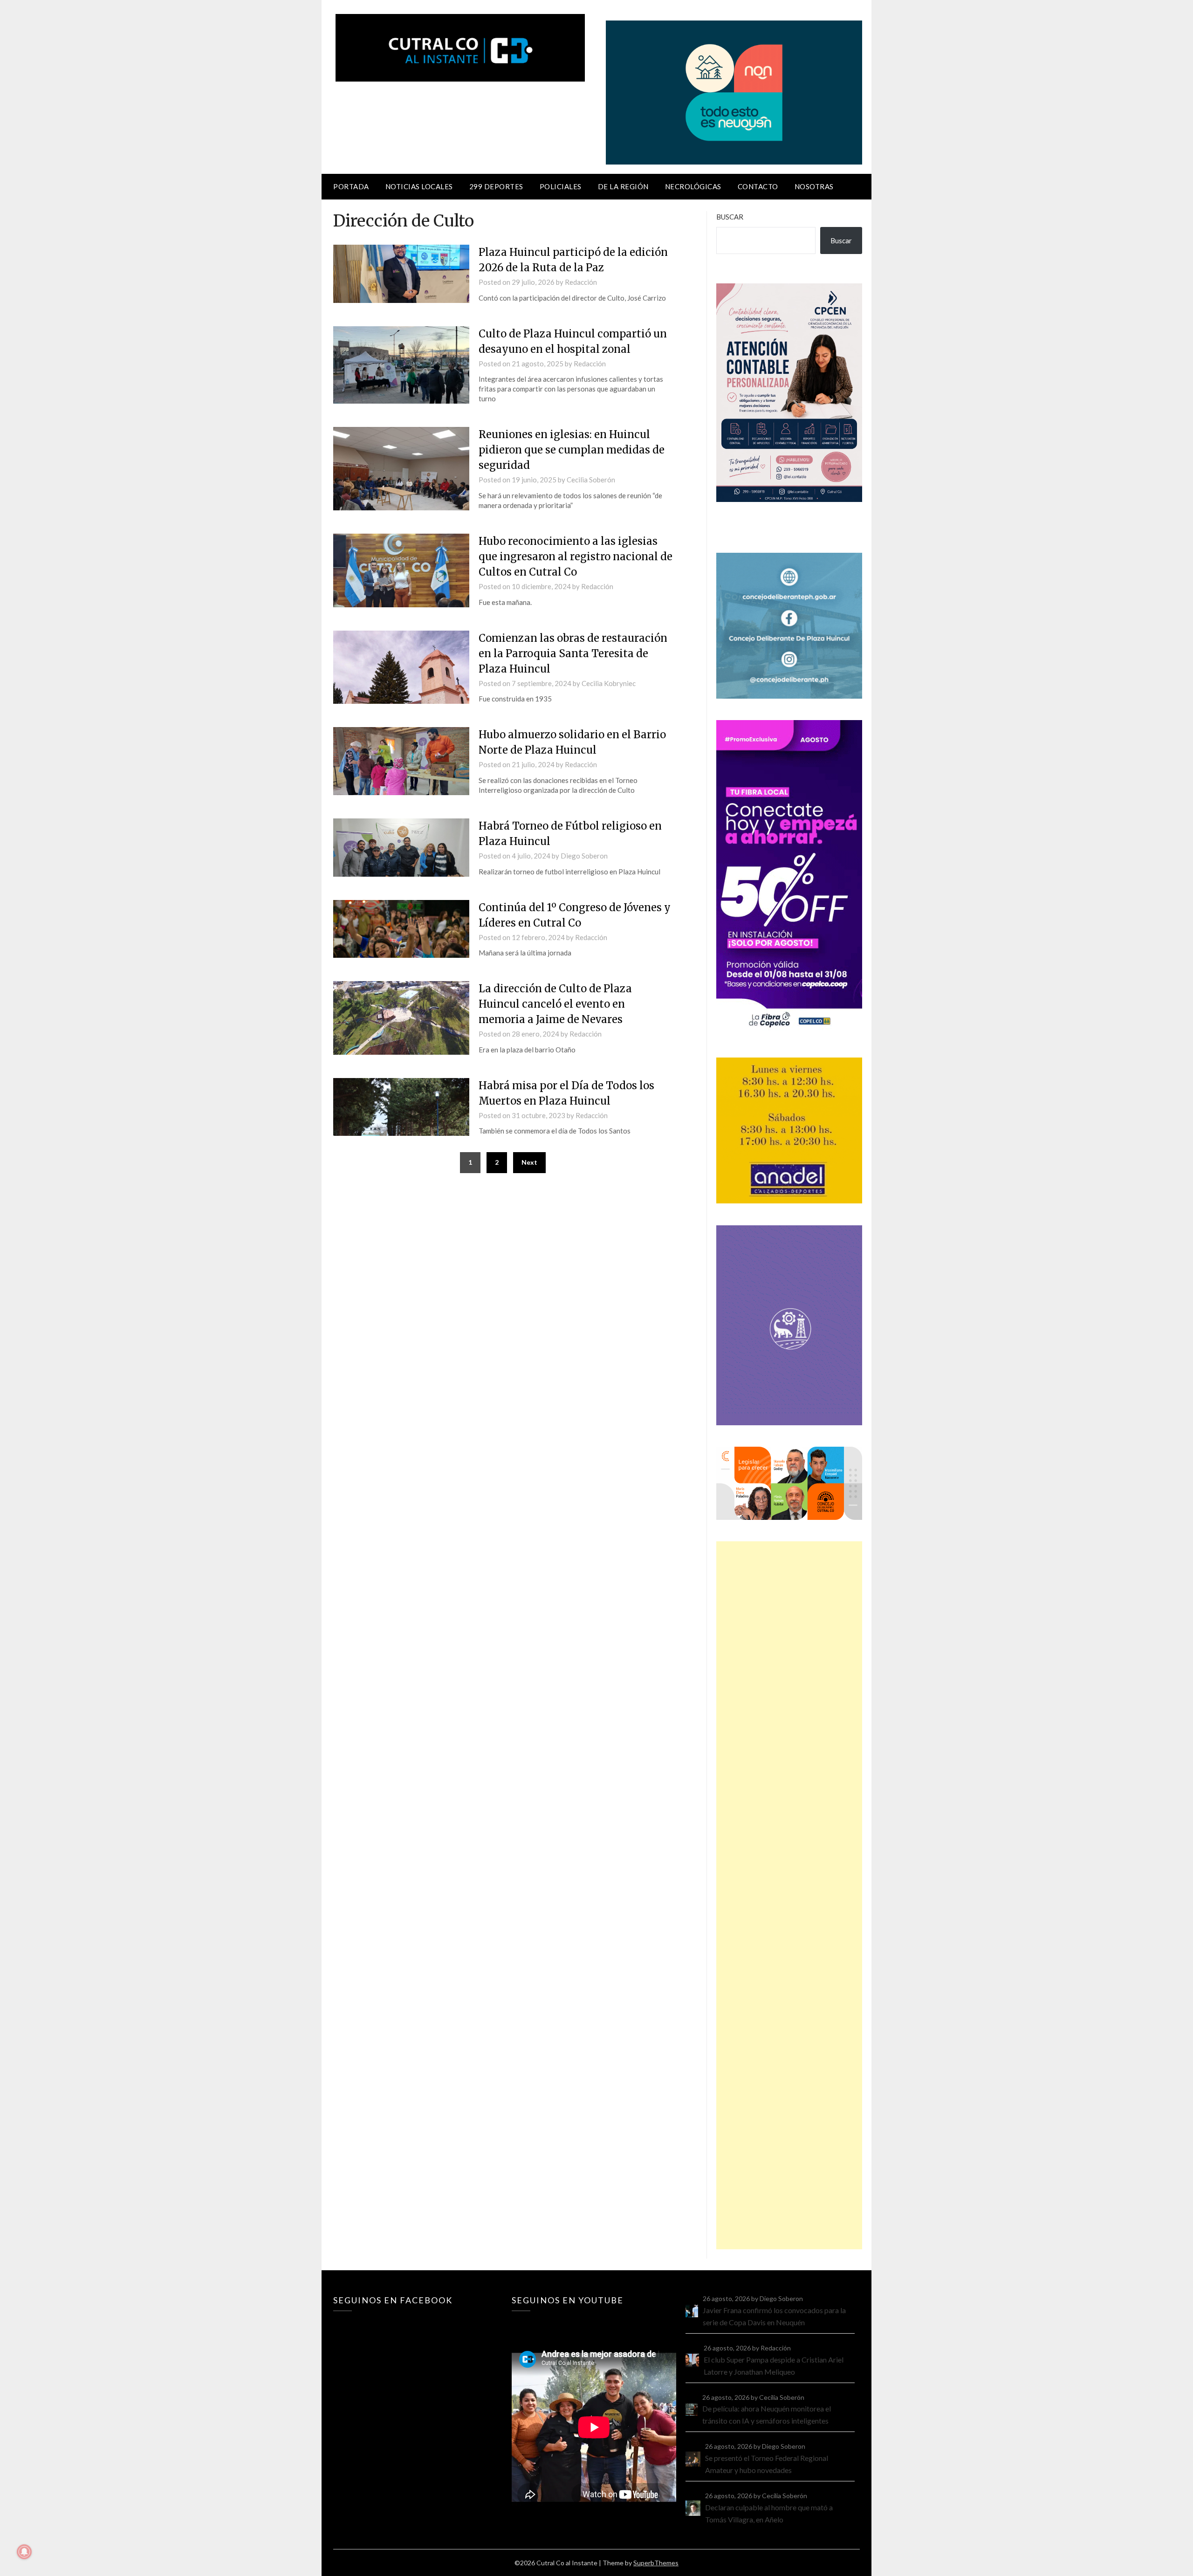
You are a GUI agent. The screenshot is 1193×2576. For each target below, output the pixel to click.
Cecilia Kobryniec (609, 683)
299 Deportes (496, 186)
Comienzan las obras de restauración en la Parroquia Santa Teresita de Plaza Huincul (573, 653)
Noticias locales (419, 186)
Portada (351, 186)
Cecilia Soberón (591, 480)
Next (529, 1162)
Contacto (758, 186)
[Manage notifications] (24, 2552)
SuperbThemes (656, 2563)
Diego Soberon (584, 856)
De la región (623, 186)
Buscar (730, 217)
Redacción (581, 282)
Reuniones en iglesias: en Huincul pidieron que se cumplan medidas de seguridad (572, 450)
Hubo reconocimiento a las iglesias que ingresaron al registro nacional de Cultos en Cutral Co (576, 556)
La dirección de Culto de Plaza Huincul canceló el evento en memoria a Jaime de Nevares (555, 1004)
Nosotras (814, 186)
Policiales (561, 186)
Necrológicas (693, 186)
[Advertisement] (789, 1895)
